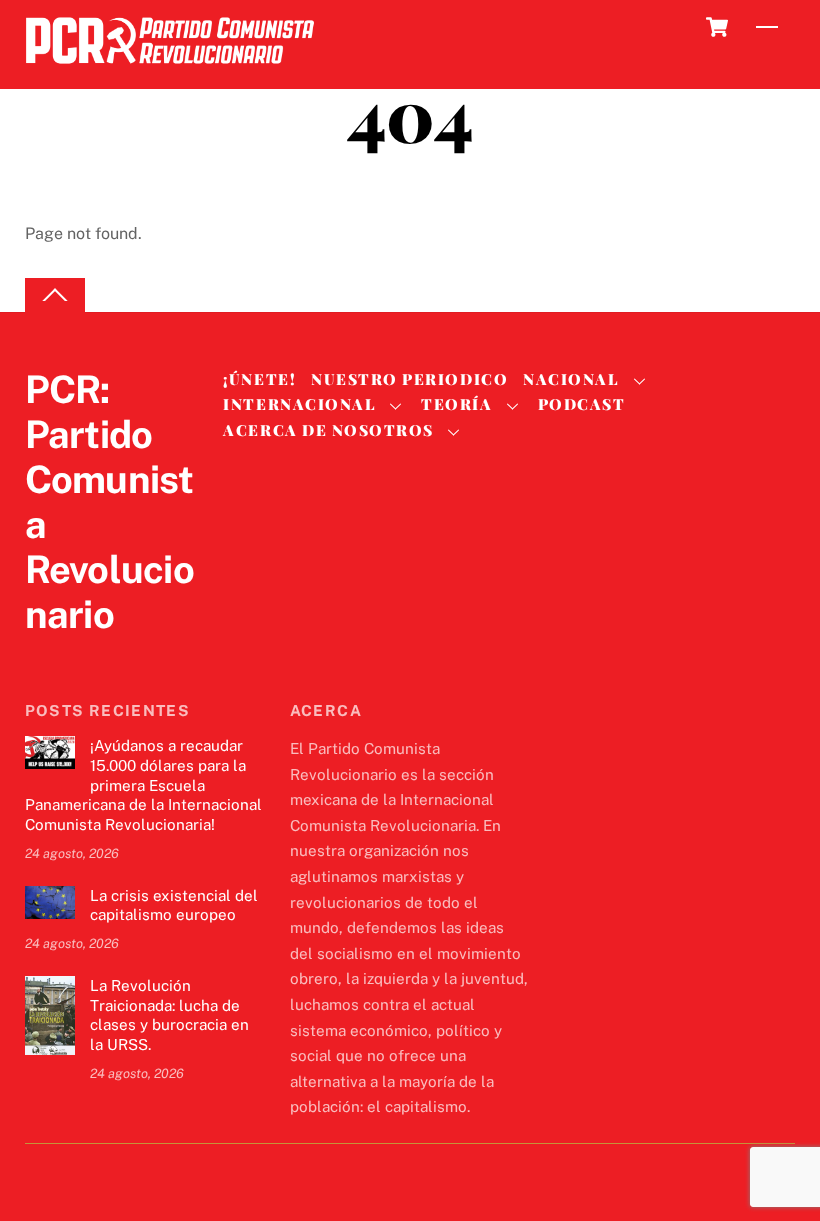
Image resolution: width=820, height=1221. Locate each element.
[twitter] (45, 655)
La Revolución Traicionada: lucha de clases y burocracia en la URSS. (169, 1015)
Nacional (571, 379)
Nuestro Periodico (409, 379)
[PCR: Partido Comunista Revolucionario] (170, 69)
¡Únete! (259, 379)
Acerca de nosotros (328, 430)
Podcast (582, 404)
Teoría (456, 404)
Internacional (299, 404)
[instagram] (141, 655)
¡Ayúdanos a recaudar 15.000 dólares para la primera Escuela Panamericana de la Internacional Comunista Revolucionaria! (143, 785)
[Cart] (717, 27)
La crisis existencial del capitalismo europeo (174, 905)
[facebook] (93, 655)
